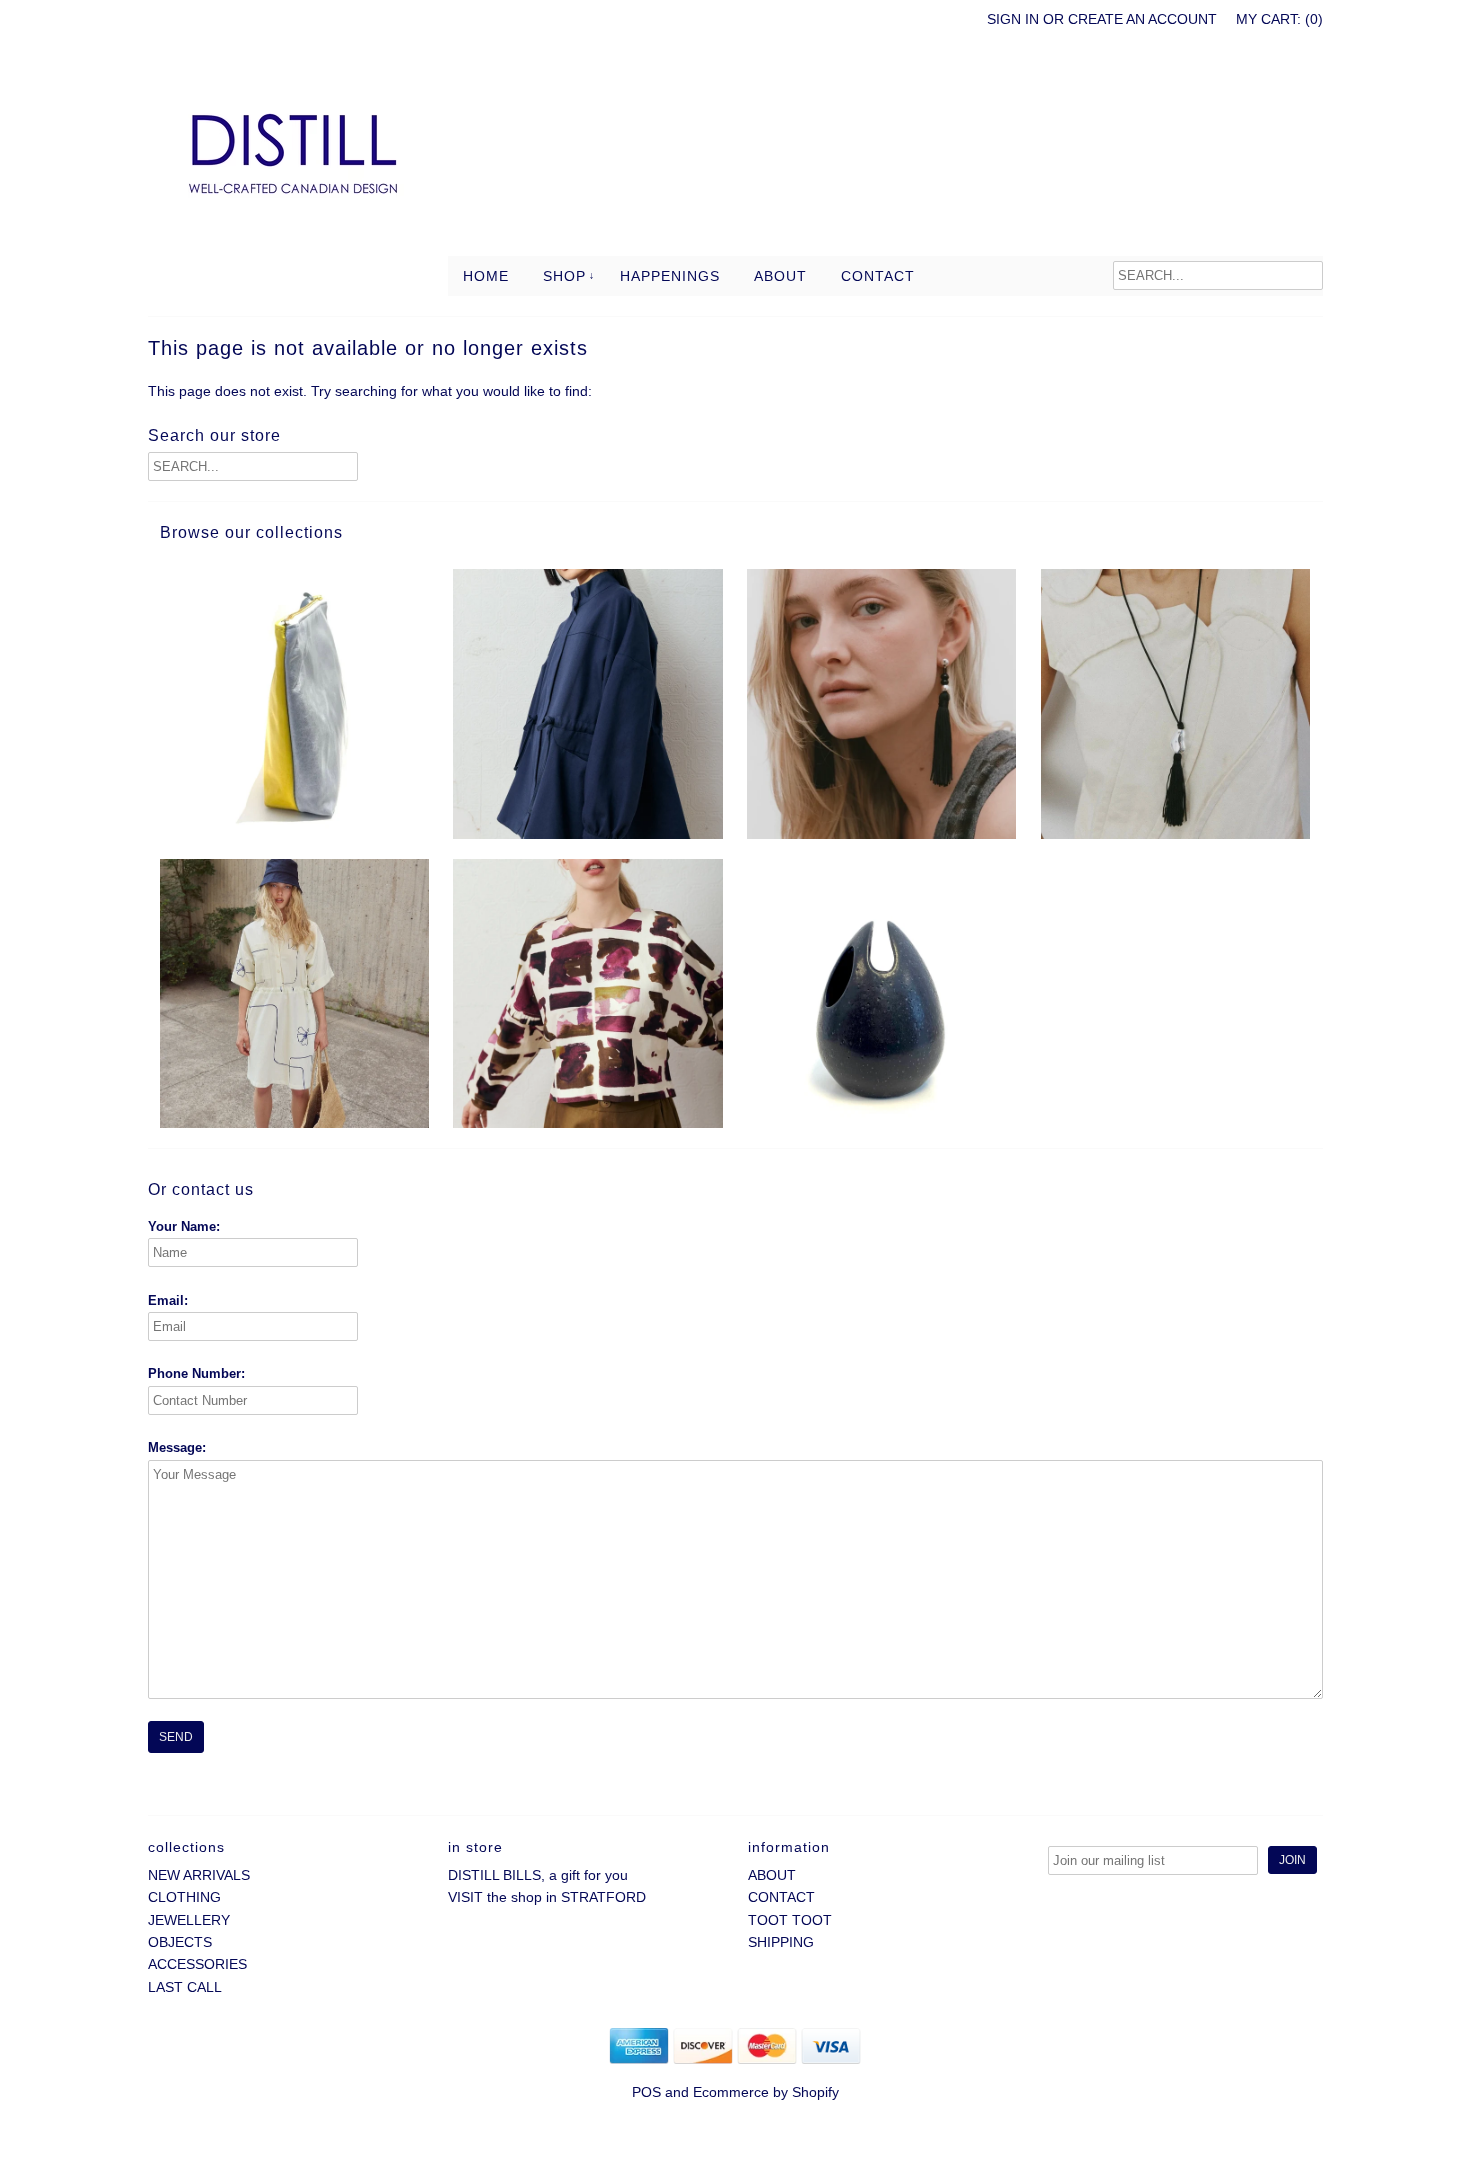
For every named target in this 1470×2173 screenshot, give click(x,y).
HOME (486, 276)
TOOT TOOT (790, 1920)
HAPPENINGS (670, 276)
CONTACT (878, 276)
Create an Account (1142, 19)
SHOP (564, 276)
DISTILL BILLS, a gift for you (538, 1875)
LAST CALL (185, 1987)
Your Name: (184, 1226)
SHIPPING (781, 1942)
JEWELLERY (189, 1920)
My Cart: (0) (1279, 19)
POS (646, 2092)
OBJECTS (180, 1942)
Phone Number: (196, 1373)
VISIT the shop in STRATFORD (547, 1897)
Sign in (1013, 19)
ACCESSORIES (197, 1964)
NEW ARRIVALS (199, 1875)
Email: (168, 1300)
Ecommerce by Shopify (766, 2092)
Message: (177, 1447)
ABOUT (780, 276)
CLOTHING (184, 1897)
